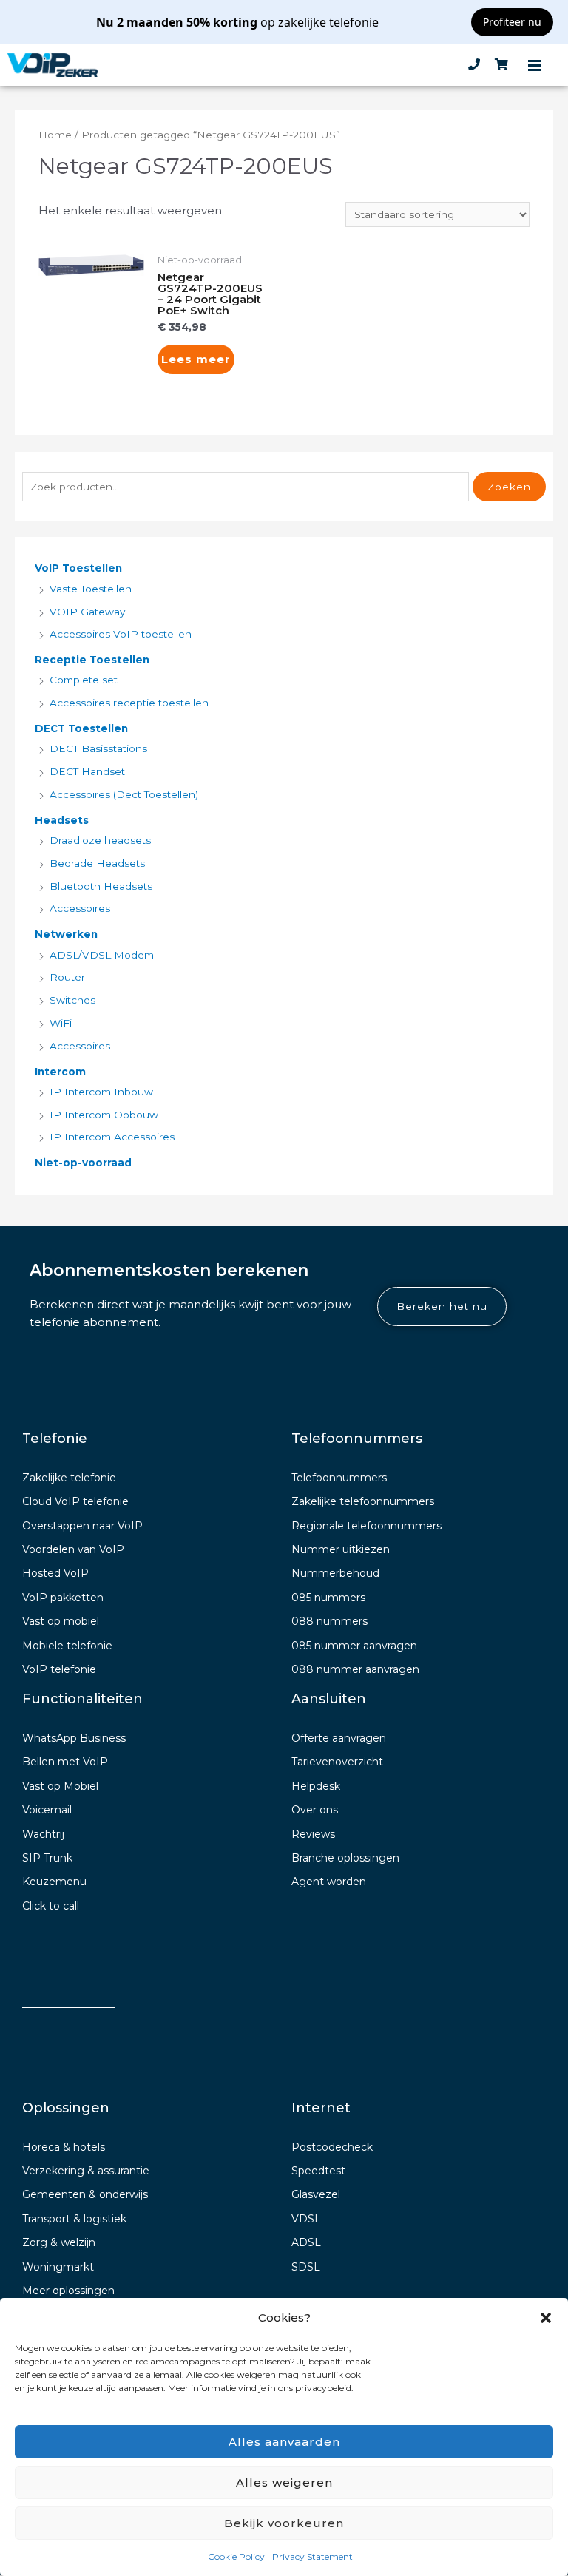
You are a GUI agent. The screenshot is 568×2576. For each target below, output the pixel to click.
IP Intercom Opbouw (104, 1115)
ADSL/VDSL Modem (102, 955)
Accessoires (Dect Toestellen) (124, 794)
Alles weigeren (284, 2482)
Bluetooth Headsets (101, 886)
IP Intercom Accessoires (112, 1137)
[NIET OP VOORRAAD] (91, 265)
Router (67, 977)
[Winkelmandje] (501, 65)
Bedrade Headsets (97, 863)
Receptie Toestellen (92, 660)
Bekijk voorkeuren (284, 2523)
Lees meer (196, 359)
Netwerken (66, 934)
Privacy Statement (312, 2556)
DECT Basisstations (98, 748)
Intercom (60, 1072)
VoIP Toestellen (78, 568)
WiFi (61, 1023)
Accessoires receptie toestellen (129, 703)
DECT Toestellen (81, 728)
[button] (546, 2318)
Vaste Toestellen (91, 589)
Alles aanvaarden (284, 2442)
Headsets (62, 820)
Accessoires (80, 908)
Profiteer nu (512, 22)
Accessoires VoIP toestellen (121, 634)
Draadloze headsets (100, 840)
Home (55, 135)
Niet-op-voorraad (83, 1163)
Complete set (84, 680)
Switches (72, 1000)
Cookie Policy (236, 2556)
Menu (535, 65)
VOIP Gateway (87, 612)
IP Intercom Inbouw (101, 1092)
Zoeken (509, 487)
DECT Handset (87, 771)
